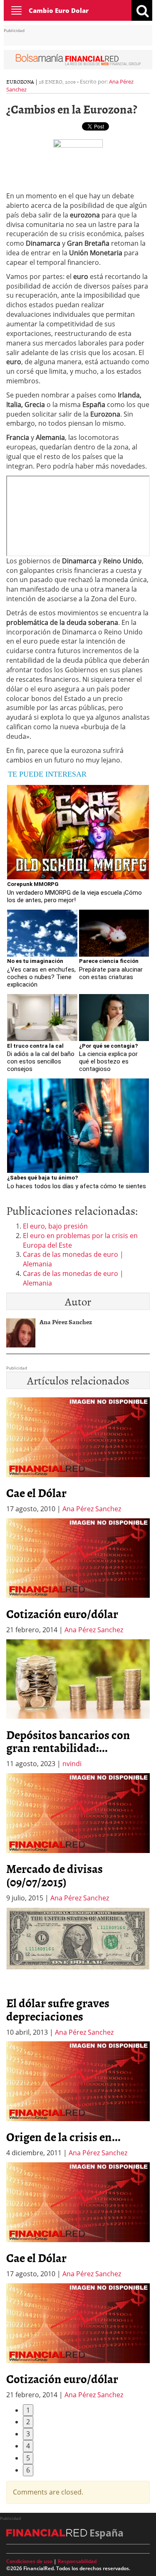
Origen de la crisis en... (63, 2137)
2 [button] (28, 2422)
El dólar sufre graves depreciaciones (58, 2009)
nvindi (72, 1764)
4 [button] (28, 2446)
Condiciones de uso (29, 2561)
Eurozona (20, 81)
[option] (78, 1577)
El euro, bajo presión (55, 1226)
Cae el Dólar (36, 1493)
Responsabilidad (77, 2561)
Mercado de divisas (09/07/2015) (54, 1875)
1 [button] (28, 2410)
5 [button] (28, 2458)
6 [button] (28, 2470)
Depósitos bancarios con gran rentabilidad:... (68, 1741)
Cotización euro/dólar (62, 1614)
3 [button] (28, 2434)
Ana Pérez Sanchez (92, 1509)
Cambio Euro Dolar (59, 10)
